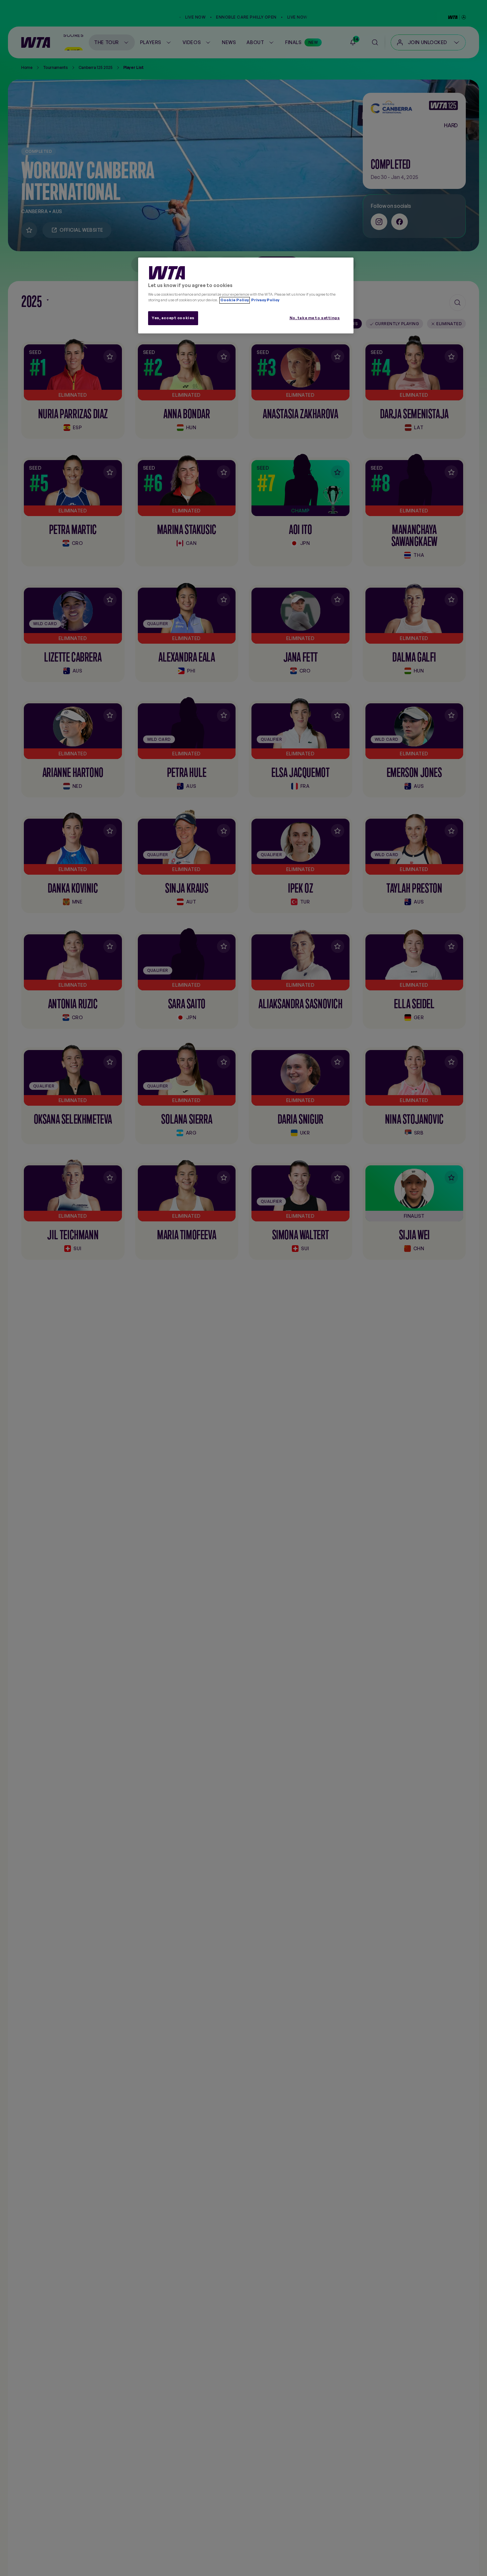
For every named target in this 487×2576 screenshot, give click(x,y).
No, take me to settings (315, 318)
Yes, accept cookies (173, 318)
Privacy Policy (265, 300)
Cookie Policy (235, 300)
